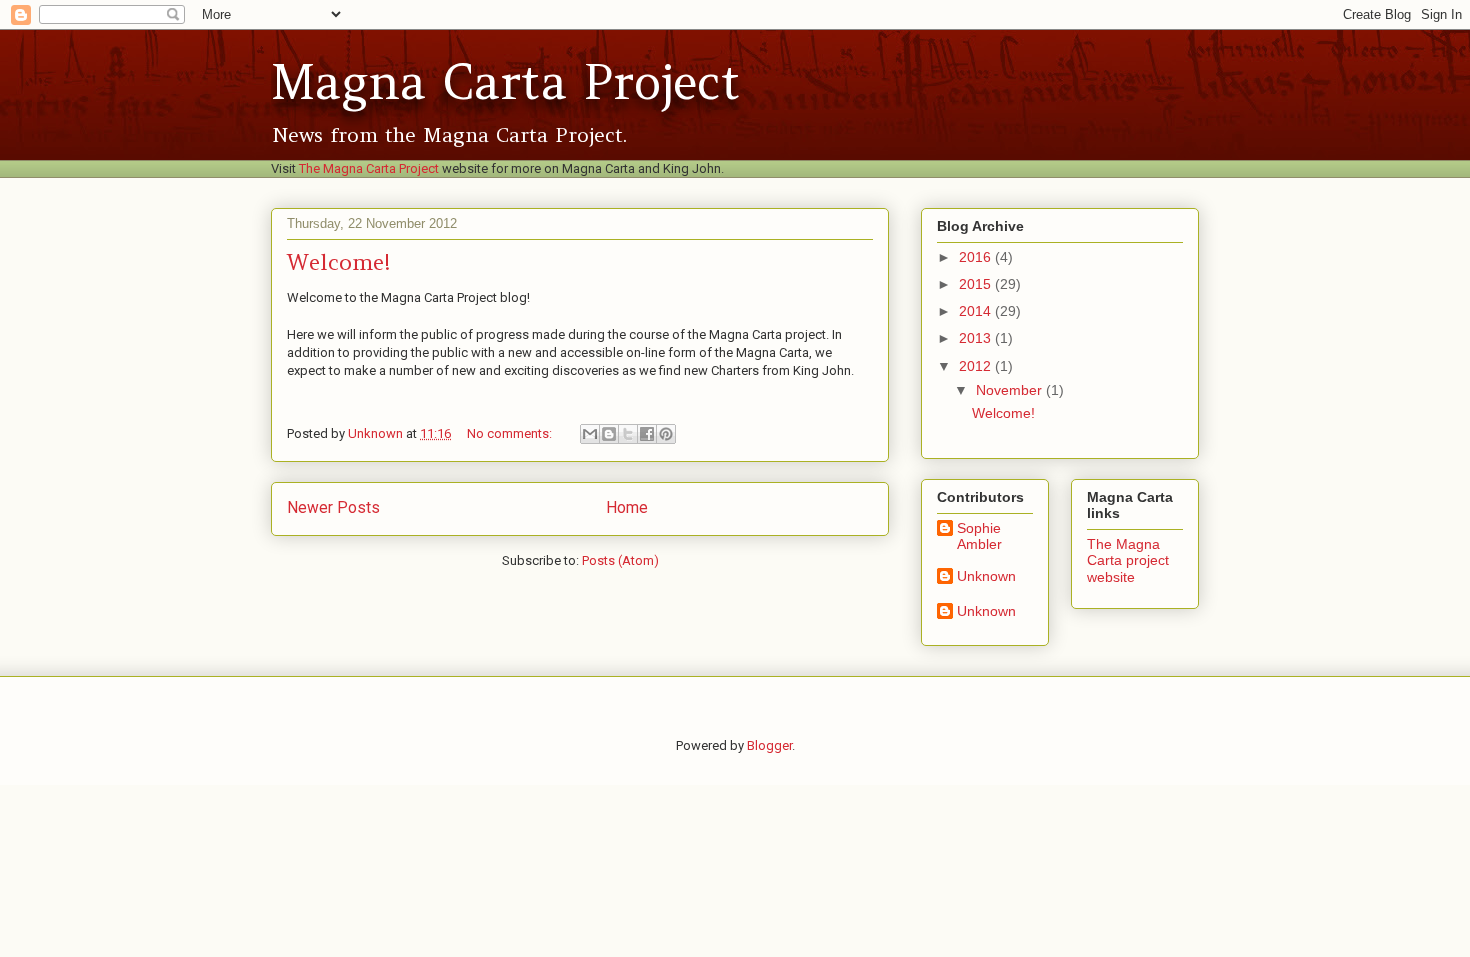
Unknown (986, 576)
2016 (977, 257)
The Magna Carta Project (369, 168)
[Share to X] (628, 434)
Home (627, 508)
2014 (977, 311)
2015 (977, 284)
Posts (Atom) (620, 560)
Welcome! (338, 262)
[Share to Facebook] (647, 434)
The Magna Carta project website (1128, 561)
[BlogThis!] (609, 434)
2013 (977, 338)
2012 (977, 366)
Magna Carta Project (506, 82)
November (1011, 390)
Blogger (769, 745)
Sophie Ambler (979, 536)
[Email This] (590, 434)
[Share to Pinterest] (666, 434)
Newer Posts (333, 508)
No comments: (511, 433)
